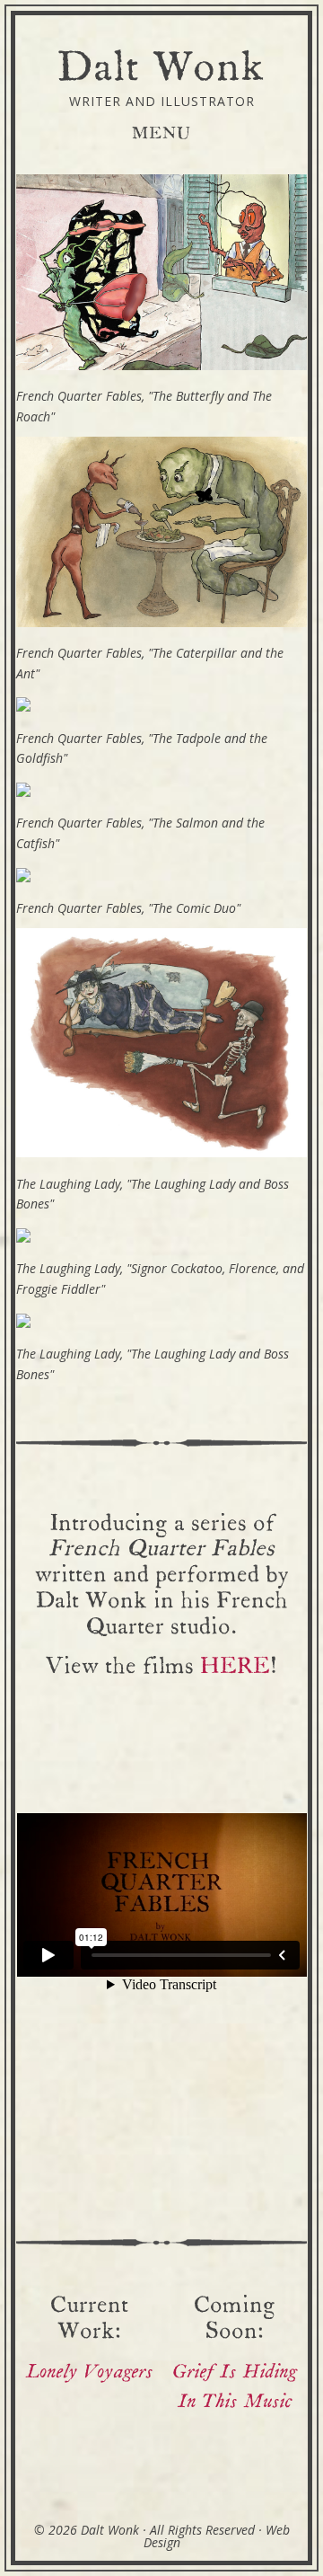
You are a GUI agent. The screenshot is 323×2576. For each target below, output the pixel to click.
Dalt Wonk (161, 68)
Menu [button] (161, 134)
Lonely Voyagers (89, 2372)
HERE (235, 1667)
